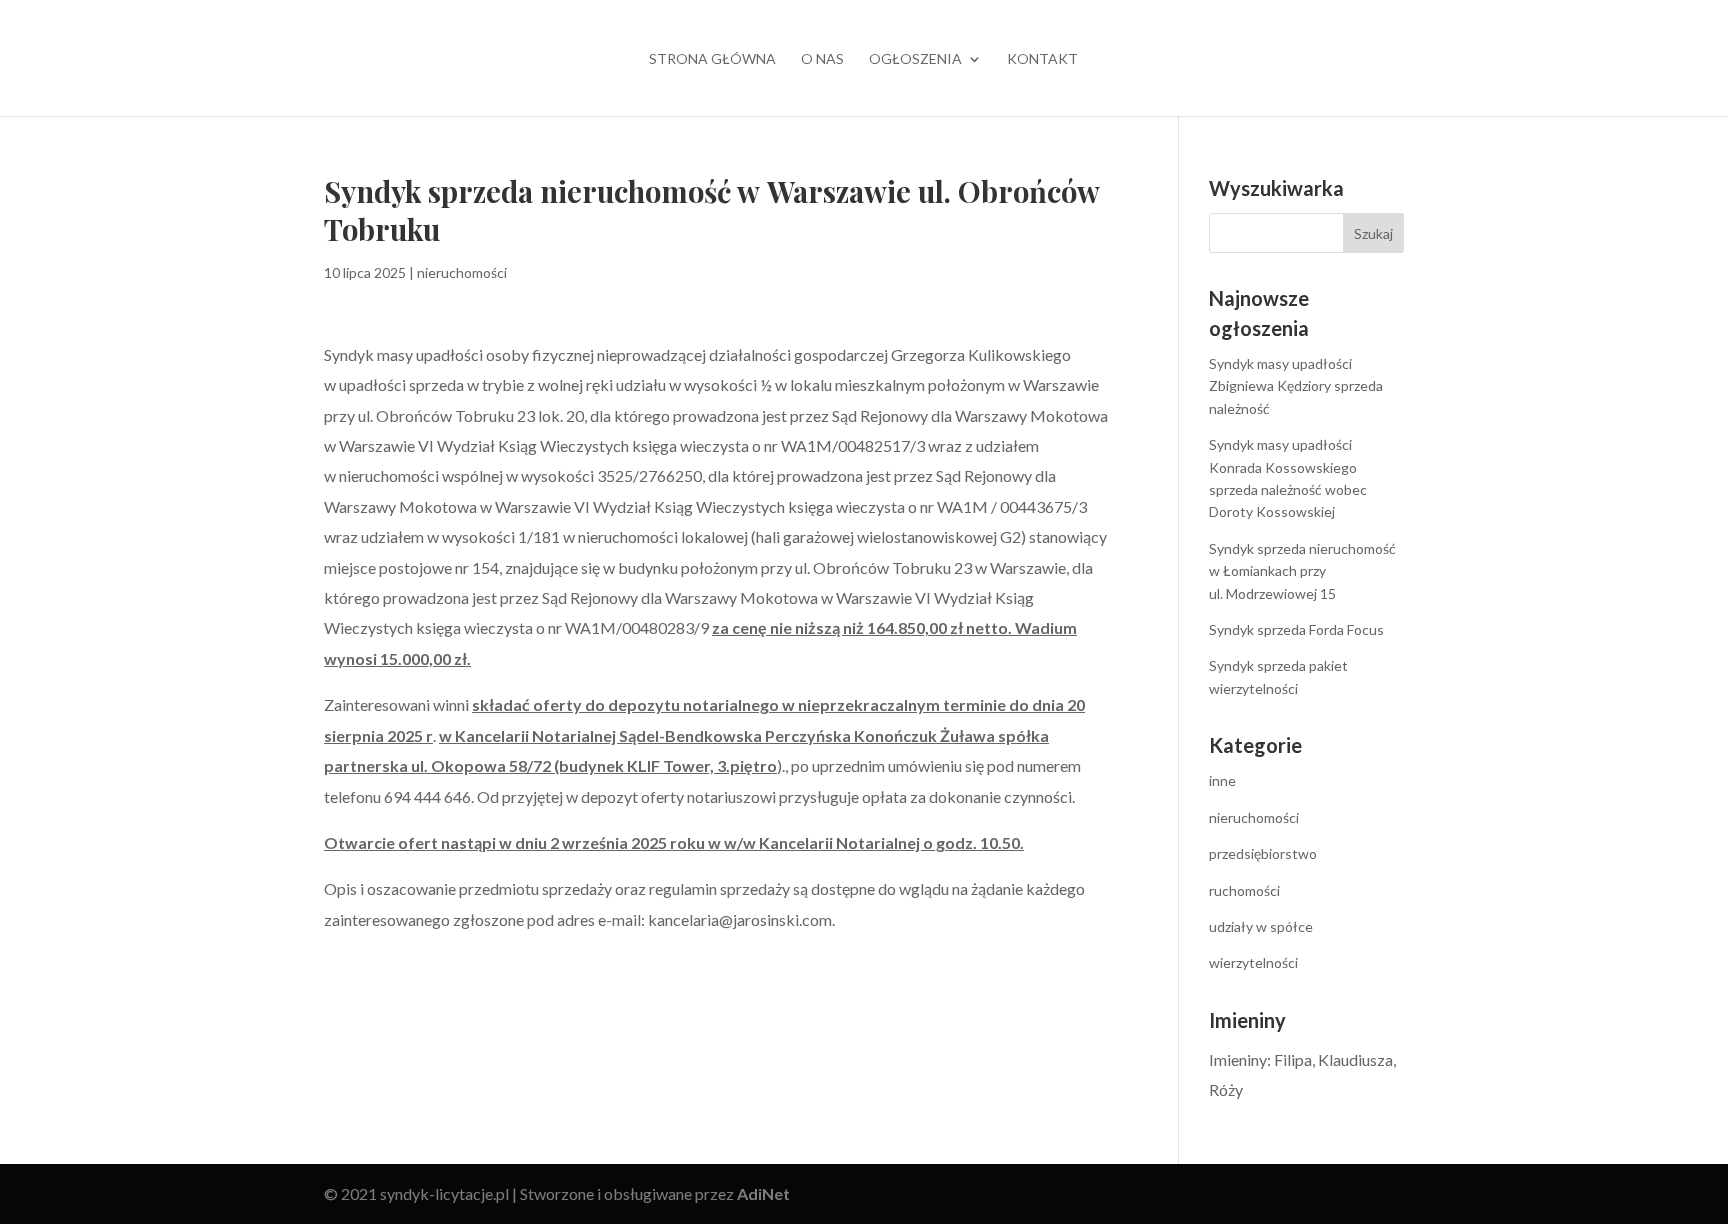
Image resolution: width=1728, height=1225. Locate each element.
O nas (822, 59)
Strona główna (712, 59)
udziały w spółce (1261, 926)
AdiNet (763, 1193)
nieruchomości (462, 272)
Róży (1226, 1089)
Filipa (1293, 1059)
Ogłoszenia (915, 59)
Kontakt (1042, 59)
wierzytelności (1253, 962)
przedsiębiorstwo (1263, 853)
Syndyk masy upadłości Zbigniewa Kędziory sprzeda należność (1296, 386)
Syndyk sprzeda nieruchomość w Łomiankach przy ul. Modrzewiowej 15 (1302, 571)
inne (1222, 780)
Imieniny (1238, 1059)
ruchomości (1244, 890)
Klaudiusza (1355, 1059)
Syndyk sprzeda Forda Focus (1296, 629)
